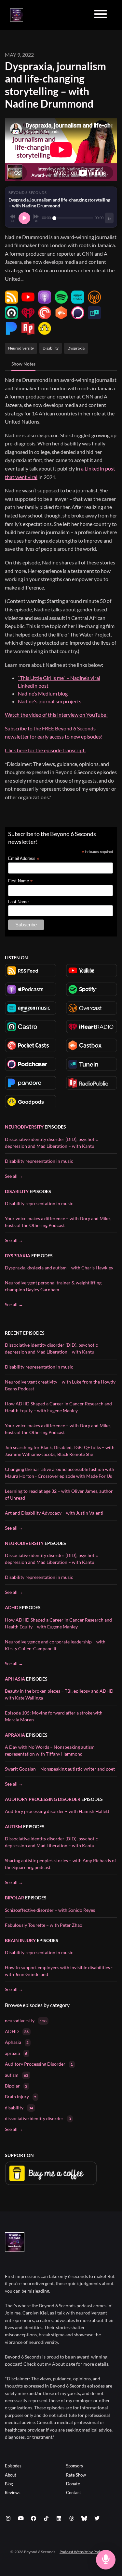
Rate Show (76, 2475)
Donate (73, 2484)
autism (14, 1827)
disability (17, 1191)
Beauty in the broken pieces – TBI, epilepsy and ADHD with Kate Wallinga (59, 1694)
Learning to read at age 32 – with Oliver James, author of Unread (59, 1494)
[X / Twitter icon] (97, 2518)
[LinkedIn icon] (59, 2518)
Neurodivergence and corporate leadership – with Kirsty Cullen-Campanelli (55, 1645)
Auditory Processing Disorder (43, 1799)
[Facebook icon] (34, 2518)
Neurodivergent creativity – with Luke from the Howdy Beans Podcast (60, 1385)
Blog (9, 2484)
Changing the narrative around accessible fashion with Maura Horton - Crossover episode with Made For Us (60, 1473)
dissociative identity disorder (38, 2118)
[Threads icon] (72, 2518)
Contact (74, 2493)
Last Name (18, 902)
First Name (20, 881)
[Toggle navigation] (101, 15)
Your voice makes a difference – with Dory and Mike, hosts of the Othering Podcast (58, 1222)
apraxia (15, 1735)
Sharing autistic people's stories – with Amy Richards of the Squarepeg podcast (61, 1864)
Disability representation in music (39, 1161)
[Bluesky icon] (84, 2518)
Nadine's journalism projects (50, 701)
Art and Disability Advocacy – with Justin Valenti (54, 1513)
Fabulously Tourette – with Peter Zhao (44, 1925)
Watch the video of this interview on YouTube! (56, 715)
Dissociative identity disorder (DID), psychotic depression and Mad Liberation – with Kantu (51, 1143)
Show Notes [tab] (23, 364)
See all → (14, 1176)
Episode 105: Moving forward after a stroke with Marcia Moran (54, 1716)
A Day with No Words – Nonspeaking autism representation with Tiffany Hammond (50, 1750)
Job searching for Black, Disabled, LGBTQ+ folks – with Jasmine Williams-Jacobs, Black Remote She (60, 1451)
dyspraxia (18, 1256)
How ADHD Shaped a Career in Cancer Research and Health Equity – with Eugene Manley (58, 1407)
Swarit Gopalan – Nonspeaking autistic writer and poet (60, 1769)
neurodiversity (24, 1127)
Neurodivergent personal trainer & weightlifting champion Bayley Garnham (53, 1286)
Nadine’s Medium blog (43, 693)
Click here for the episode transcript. (45, 750)
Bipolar (14, 1898)
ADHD (12, 1607)
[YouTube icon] (21, 2518)
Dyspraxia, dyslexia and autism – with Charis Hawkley (59, 1268)
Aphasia (15, 1679)
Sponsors (75, 2466)
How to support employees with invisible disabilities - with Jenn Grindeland (59, 1971)
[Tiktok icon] (46, 2518)
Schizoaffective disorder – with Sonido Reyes (50, 1910)
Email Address (24, 859)
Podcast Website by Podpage (84, 2552)
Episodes (13, 2466)
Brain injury (20, 1940)
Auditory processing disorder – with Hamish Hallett (57, 1811)
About (11, 2475)
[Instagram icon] (8, 2518)
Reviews (13, 2493)
